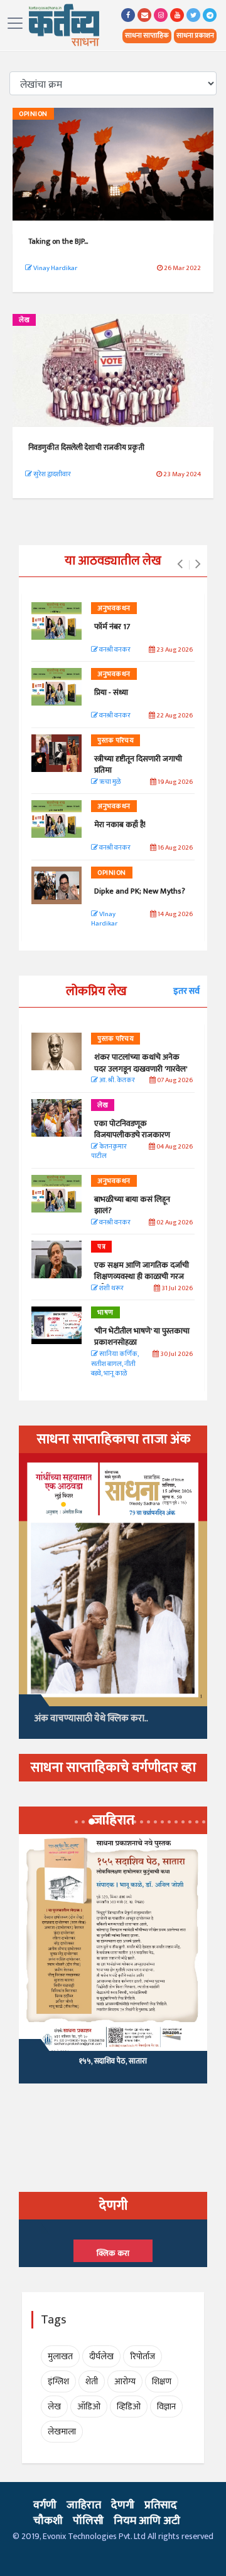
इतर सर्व (186, 991)
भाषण (105, 1313)
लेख (24, 320)
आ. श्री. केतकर (116, 1081)
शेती (92, 2381)
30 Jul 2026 (176, 1354)
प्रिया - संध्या (111, 692)
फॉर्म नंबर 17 (113, 627)
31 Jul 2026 (176, 1289)
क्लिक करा (113, 2253)
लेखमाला (62, 2432)
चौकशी (48, 2521)
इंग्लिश (58, 2381)
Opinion (33, 114)
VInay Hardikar (104, 920)
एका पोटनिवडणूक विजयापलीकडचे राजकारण (132, 1129)
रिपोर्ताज (143, 2356)
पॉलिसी (88, 2521)
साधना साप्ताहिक (147, 36)
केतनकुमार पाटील (109, 1152)
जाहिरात (84, 2505)
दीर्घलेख (101, 2356)
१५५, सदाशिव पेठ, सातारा (113, 2061)
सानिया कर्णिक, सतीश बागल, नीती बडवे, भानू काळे (115, 1364)
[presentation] (180, 565)
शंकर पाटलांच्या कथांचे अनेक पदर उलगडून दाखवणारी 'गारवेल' (141, 1063)
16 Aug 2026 (175, 848)
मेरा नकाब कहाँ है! (120, 825)
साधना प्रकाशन (195, 36)
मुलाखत (60, 2356)
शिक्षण (162, 2381)
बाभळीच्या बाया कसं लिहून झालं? (133, 1205)
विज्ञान (166, 2407)
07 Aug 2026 (174, 1081)
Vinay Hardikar (55, 268)
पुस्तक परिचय (116, 741)
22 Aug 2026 (174, 716)
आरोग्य (125, 2381)
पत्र (101, 1247)
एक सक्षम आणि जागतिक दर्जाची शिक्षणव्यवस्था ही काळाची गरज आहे (142, 1276)
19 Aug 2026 (175, 782)
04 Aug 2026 (174, 1147)
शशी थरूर (111, 1289)
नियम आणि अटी (147, 2521)
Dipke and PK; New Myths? (140, 891)
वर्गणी (45, 2505)
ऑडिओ (89, 2407)
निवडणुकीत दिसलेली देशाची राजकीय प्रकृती (86, 447)
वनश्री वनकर (114, 650)
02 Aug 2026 (174, 1223)
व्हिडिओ (129, 2407)
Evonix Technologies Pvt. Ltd (94, 2536)
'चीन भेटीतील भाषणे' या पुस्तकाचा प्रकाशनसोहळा (142, 1337)
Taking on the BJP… (58, 241)
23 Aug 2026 (174, 650)
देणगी (123, 2505)
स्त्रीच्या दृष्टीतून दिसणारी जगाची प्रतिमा (138, 764)
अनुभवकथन (114, 608)
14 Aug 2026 (175, 915)
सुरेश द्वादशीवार (51, 474)
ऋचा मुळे (109, 782)
